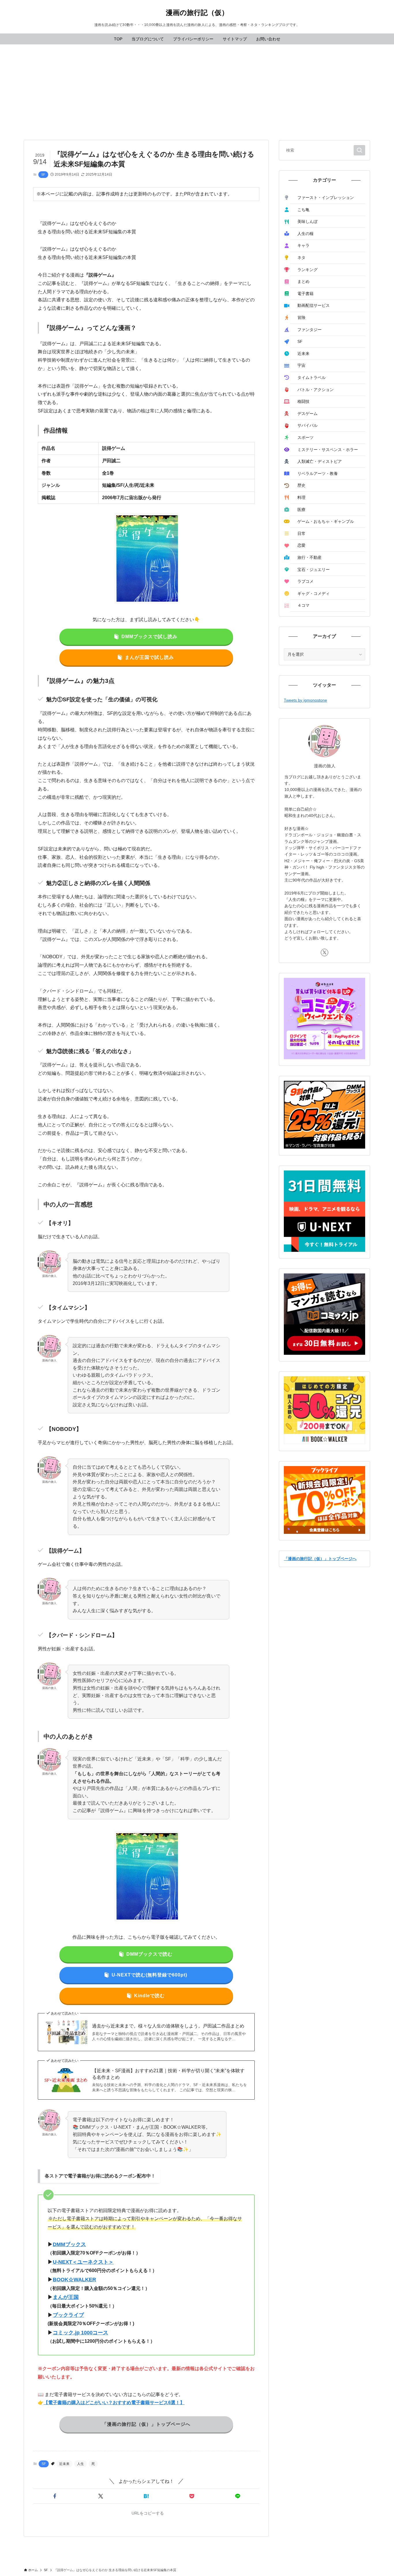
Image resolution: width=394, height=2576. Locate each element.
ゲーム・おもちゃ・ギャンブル (326, 521)
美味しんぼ (307, 221)
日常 (301, 533)
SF (43, 174)
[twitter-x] (324, 952)
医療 (301, 510)
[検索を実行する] (359, 150)
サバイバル (307, 425)
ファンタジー (309, 330)
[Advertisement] (197, 88)
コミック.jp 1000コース (80, 2333)
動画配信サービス (314, 305)
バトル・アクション (316, 390)
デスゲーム (307, 414)
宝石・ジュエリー (314, 570)
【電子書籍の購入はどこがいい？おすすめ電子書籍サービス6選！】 (114, 2403)
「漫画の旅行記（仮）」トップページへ (320, 1559)
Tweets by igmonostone (305, 700)
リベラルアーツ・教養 (318, 474)
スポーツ (305, 437)
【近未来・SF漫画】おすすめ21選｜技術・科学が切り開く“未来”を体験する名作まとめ (168, 2074)
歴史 (301, 485)
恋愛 (301, 545)
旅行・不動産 (309, 557)
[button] (55, 2496)
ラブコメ (305, 581)
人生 (80, 2464)
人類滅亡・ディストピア (320, 461)
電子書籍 (305, 294)
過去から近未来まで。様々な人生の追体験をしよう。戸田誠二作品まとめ (168, 2026)
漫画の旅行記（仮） (197, 13)
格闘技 (303, 401)
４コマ (303, 605)
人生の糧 (305, 234)
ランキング (307, 270)
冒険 (301, 317)
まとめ (303, 281)
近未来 (64, 2464)
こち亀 (303, 210)
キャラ (303, 245)
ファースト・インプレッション (326, 198)
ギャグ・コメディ (314, 593)
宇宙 (301, 365)
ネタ (301, 258)
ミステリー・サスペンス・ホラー (328, 450)
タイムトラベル (312, 377)
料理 (301, 497)
